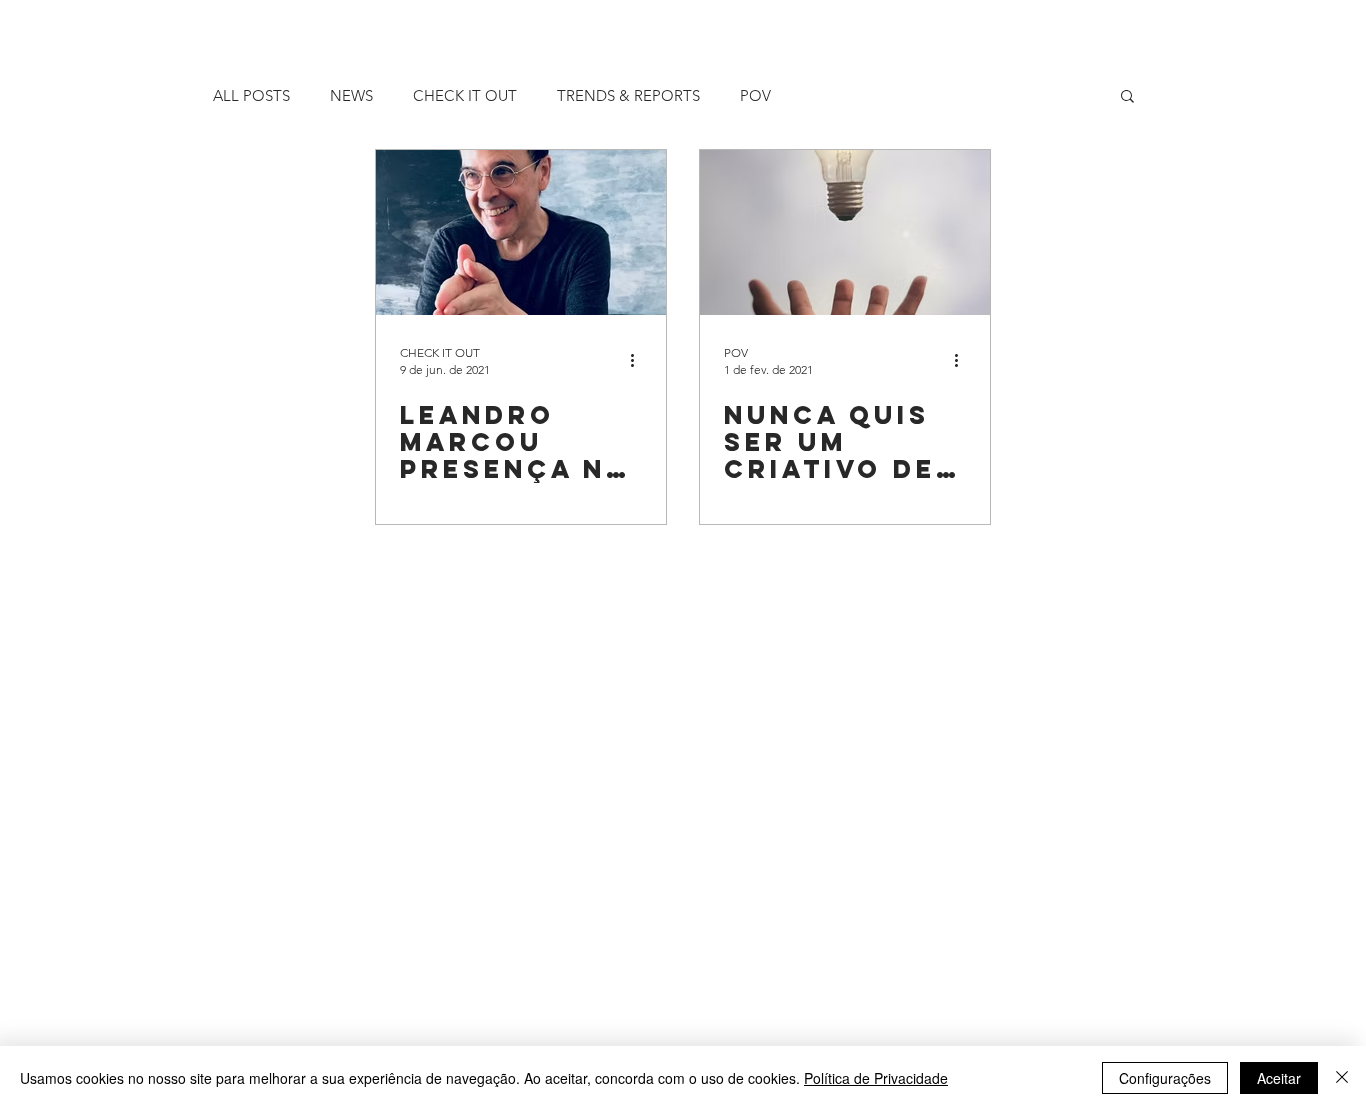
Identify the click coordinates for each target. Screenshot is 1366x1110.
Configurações (1165, 1078)
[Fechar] (1342, 1078)
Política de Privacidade (876, 1078)
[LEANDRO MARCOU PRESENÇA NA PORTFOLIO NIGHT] (521, 232)
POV (755, 95)
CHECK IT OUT (465, 95)
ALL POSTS (251, 95)
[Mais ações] (639, 360)
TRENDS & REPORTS (628, 95)
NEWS (351, 95)
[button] (1127, 97)
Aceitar (1279, 1078)
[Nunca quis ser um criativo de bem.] (845, 232)
